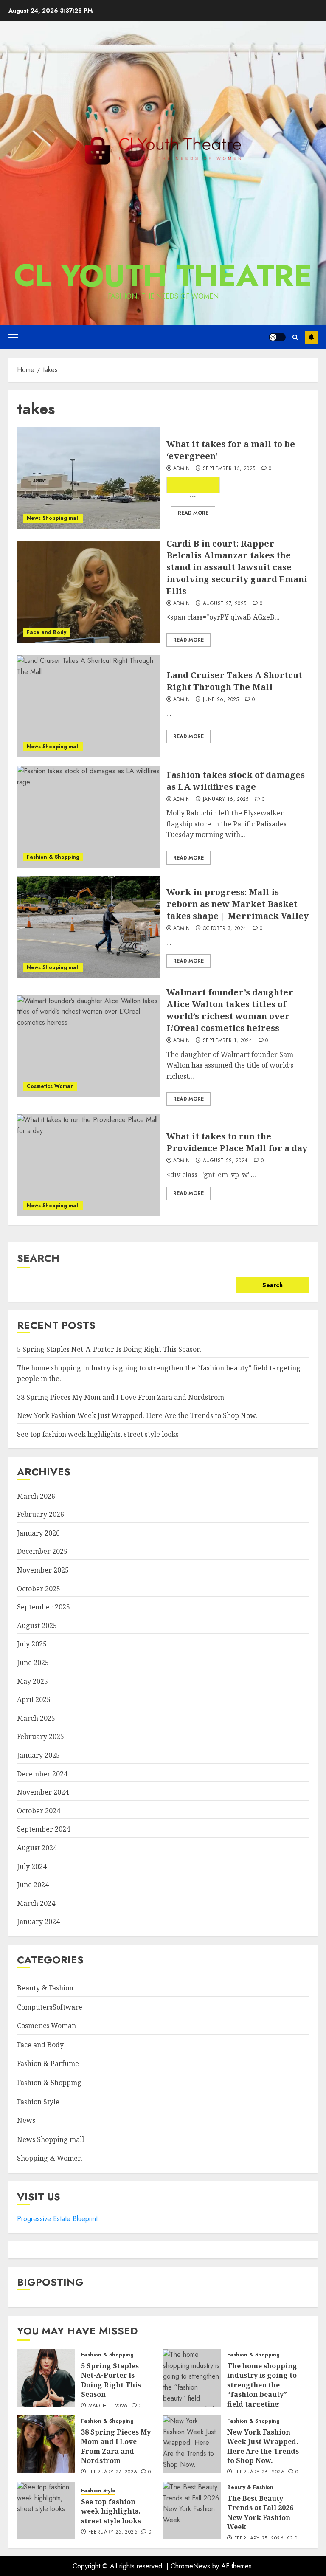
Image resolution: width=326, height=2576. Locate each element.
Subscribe (311, 337)
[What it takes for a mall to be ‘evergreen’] (89, 478)
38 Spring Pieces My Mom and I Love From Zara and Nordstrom (121, 1397)
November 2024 (43, 1792)
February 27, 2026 (113, 2472)
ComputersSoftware (50, 2007)
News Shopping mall (53, 518)
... (193, 491)
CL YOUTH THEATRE (163, 276)
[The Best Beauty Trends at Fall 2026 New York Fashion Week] (192, 2511)
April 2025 (34, 1699)
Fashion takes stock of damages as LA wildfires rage (236, 781)
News (26, 2120)
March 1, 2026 (108, 2406)
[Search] (295, 337)
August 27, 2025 (225, 604)
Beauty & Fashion (45, 1988)
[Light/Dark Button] (277, 337)
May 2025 (32, 1681)
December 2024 (42, 1774)
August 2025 (37, 1626)
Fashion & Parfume (48, 2063)
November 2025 (43, 1570)
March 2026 (36, 1496)
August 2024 (37, 1848)
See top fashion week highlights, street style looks (98, 1434)
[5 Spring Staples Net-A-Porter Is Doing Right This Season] (46, 2378)
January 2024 (38, 1922)
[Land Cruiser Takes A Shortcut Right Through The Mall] (89, 706)
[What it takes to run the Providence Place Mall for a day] (89, 1165)
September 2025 (44, 1607)
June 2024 (33, 1885)
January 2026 (38, 1533)
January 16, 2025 (226, 800)
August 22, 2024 (225, 1161)
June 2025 (33, 1663)
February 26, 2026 (259, 2472)
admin (182, 469)
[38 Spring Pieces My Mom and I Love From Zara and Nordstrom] (46, 2444)
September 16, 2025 (229, 469)
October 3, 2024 (225, 929)
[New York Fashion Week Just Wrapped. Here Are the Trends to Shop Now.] (192, 2444)
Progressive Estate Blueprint (57, 2219)
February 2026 (41, 1514)
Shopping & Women (49, 2158)
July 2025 (32, 1644)
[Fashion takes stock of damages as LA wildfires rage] (89, 817)
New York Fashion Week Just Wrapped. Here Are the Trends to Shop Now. (137, 1415)
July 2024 (32, 1866)
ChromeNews (190, 2566)
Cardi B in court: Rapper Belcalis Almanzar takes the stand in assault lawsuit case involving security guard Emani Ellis (237, 567)
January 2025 (38, 1755)
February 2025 (41, 1736)
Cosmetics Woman (50, 1086)
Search (38, 1258)
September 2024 (44, 1829)
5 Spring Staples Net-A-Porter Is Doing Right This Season (109, 1349)
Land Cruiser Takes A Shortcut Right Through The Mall (234, 681)
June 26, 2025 (221, 700)
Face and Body (46, 632)
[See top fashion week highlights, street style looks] (46, 2511)
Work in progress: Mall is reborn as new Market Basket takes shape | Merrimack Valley (237, 904)
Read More (193, 513)
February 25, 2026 (113, 2532)
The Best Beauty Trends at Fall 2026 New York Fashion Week (260, 2513)
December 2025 (42, 1551)
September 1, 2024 (228, 1041)
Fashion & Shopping (53, 857)
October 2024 (39, 1811)
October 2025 (39, 1589)
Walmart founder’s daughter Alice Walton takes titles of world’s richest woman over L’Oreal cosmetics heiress (230, 1010)
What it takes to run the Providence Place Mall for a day (237, 1142)
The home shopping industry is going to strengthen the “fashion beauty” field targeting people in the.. (262, 2390)
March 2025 (36, 1718)
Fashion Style (38, 2102)
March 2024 (36, 1903)
